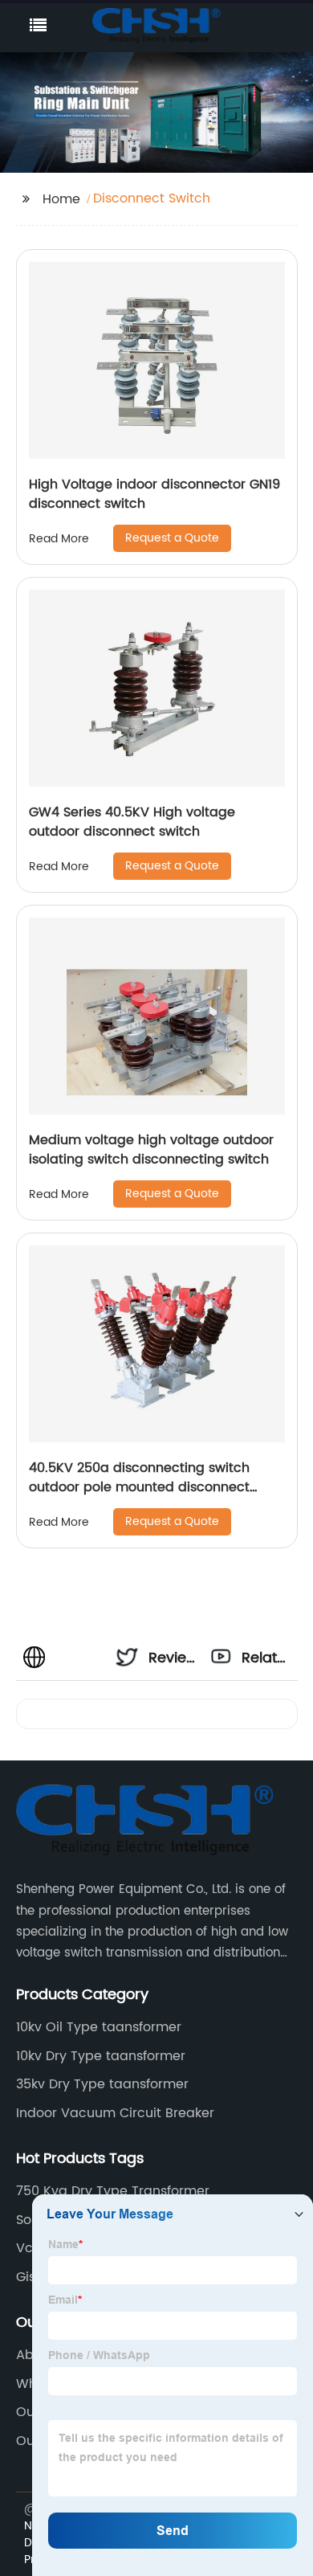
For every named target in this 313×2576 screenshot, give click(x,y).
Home (61, 199)
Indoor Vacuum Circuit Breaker (115, 2113)
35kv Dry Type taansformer (102, 2084)
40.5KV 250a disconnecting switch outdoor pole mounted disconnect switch (139, 1487)
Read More (59, 539)
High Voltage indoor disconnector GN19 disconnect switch (154, 494)
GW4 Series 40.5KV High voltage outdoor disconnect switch (132, 822)
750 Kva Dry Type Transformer (113, 2191)
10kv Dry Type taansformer (101, 2056)
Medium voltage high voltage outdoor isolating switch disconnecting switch (151, 1150)
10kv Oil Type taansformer (99, 2027)
